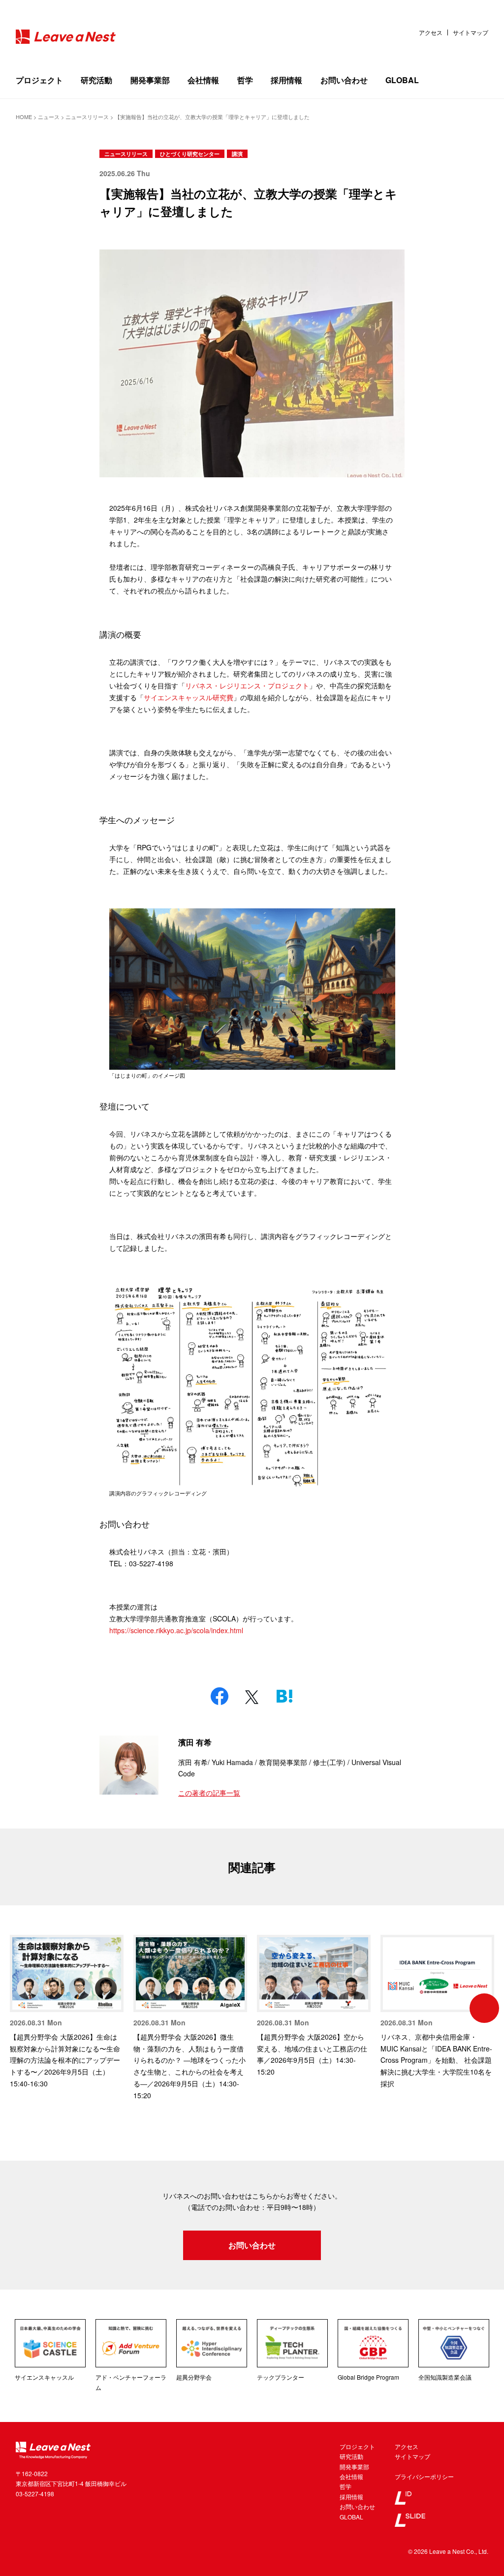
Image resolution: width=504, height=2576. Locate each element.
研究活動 (96, 80)
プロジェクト (39, 80)
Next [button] (484, 2008)
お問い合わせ (344, 80)
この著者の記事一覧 (209, 1793)
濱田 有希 (195, 1742)
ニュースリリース (126, 154)
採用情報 (286, 80)
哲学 (245, 80)
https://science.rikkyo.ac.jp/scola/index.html (176, 1630)
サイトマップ (471, 32)
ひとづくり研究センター (190, 154)
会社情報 (203, 80)
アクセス (431, 32)
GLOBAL (402, 80)
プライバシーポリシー (424, 2476)
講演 (237, 154)
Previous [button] (20, 2008)
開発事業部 (150, 80)
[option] (67, 2012)
